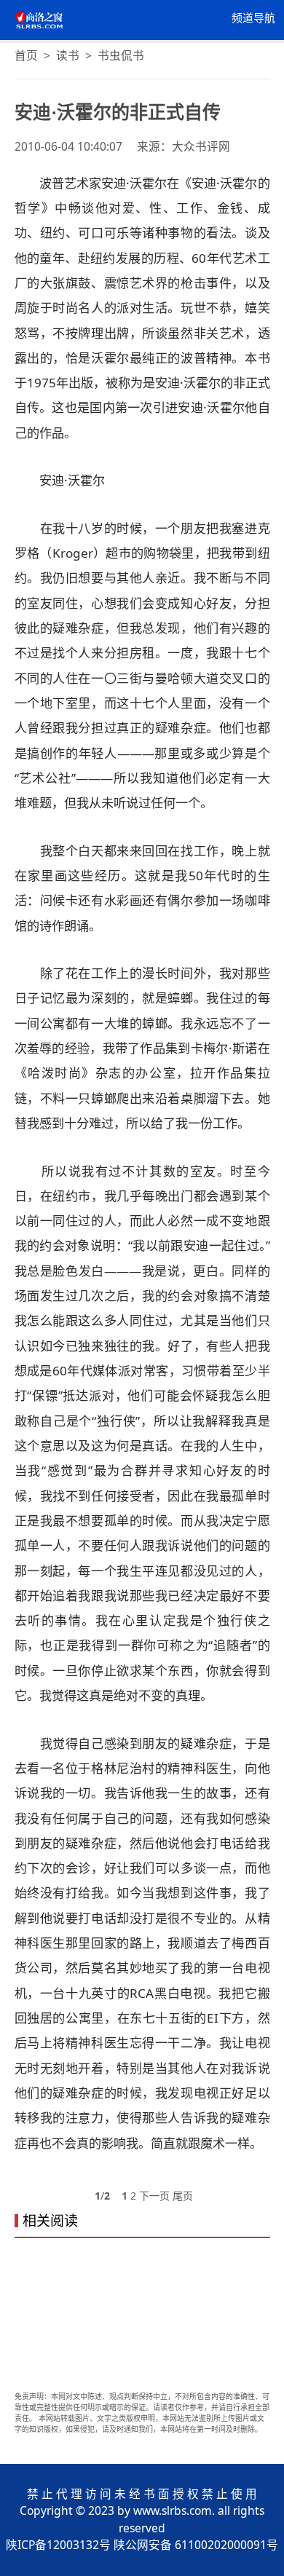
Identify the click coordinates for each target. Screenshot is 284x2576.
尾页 (183, 2196)
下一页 (154, 2196)
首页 (26, 55)
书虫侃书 (121, 55)
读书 (68, 55)
